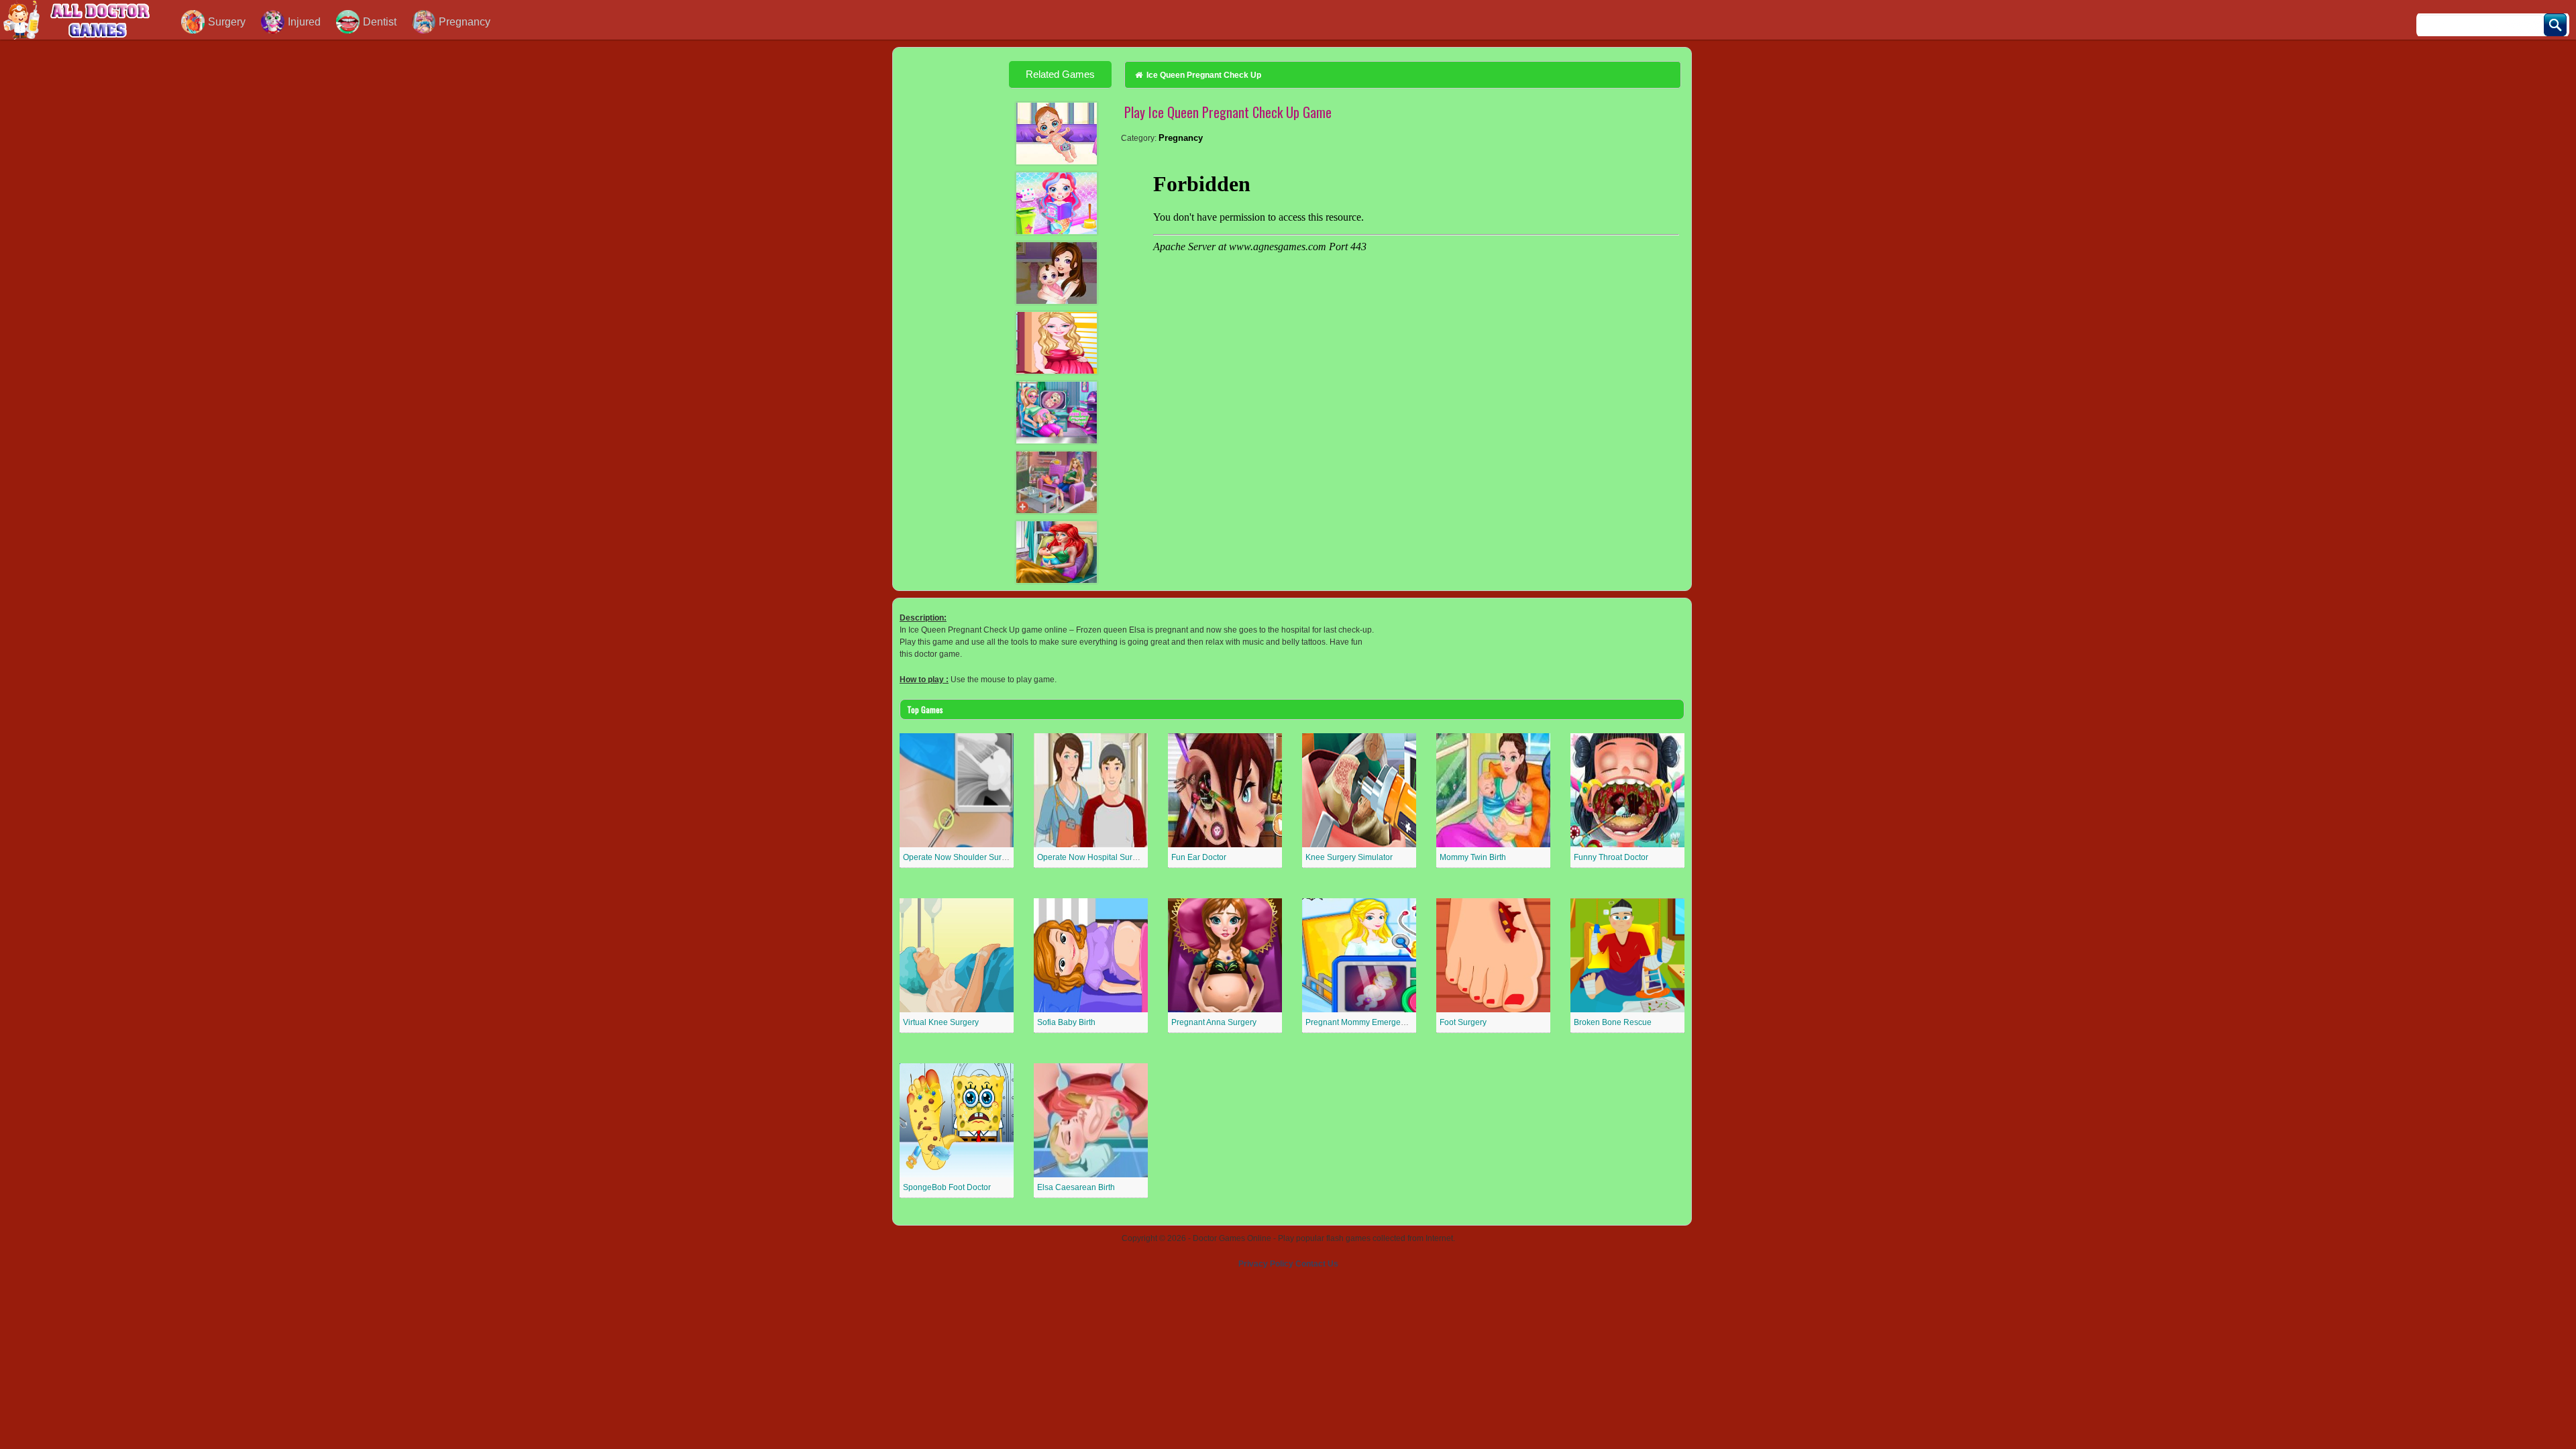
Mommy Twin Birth (1473, 857)
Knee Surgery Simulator (1349, 857)
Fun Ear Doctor (1199, 857)
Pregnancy (465, 22)
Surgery (227, 22)
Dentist (380, 22)
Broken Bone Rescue (1613, 1022)
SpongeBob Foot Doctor (947, 1187)
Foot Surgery (1463, 1022)
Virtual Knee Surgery (941, 1022)
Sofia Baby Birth (1066, 1022)
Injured (304, 22)
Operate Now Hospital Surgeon (1094, 857)
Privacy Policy (1266, 1264)
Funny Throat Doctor (1611, 857)
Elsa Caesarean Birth (1076, 1187)
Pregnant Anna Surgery (1214, 1022)
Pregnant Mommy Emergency (1359, 1022)
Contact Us (1317, 1264)
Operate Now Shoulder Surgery (960, 857)
